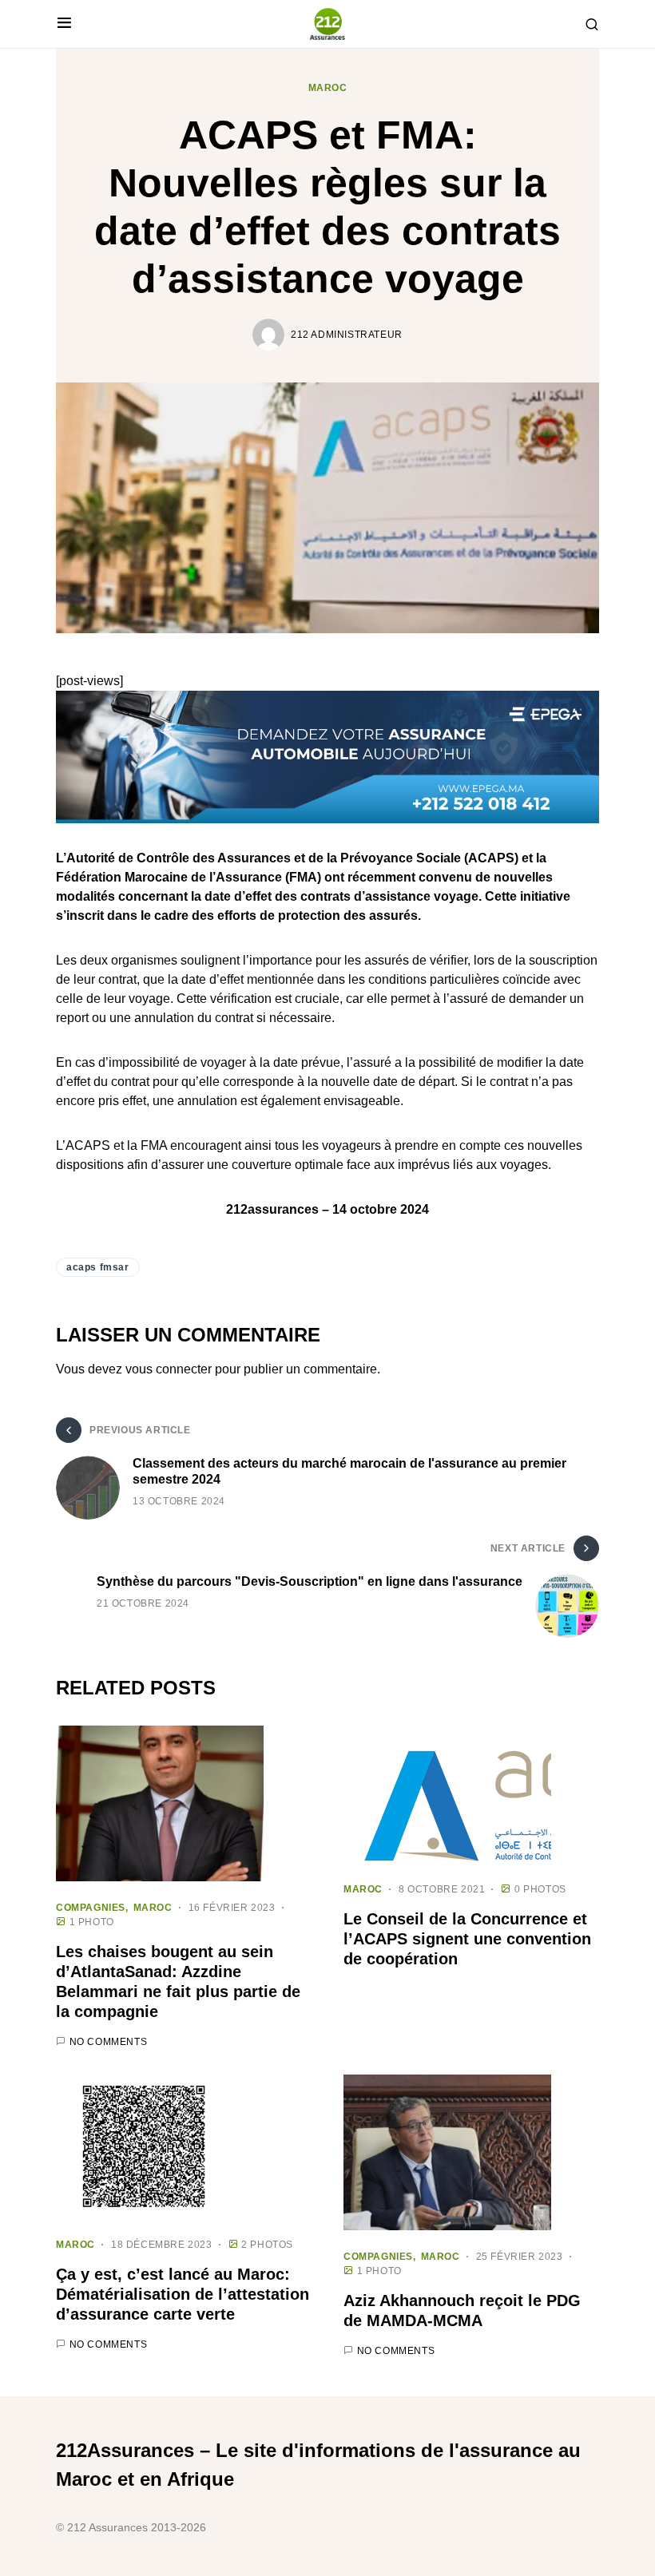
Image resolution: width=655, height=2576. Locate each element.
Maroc (328, 88)
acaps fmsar (98, 1267)
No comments (109, 2042)
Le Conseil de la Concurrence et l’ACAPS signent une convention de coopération (467, 1939)
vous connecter (169, 1369)
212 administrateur (347, 335)
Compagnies (91, 1908)
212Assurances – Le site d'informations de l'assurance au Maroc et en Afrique (318, 2465)
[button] (64, 24)
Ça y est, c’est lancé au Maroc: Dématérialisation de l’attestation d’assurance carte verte (183, 2294)
